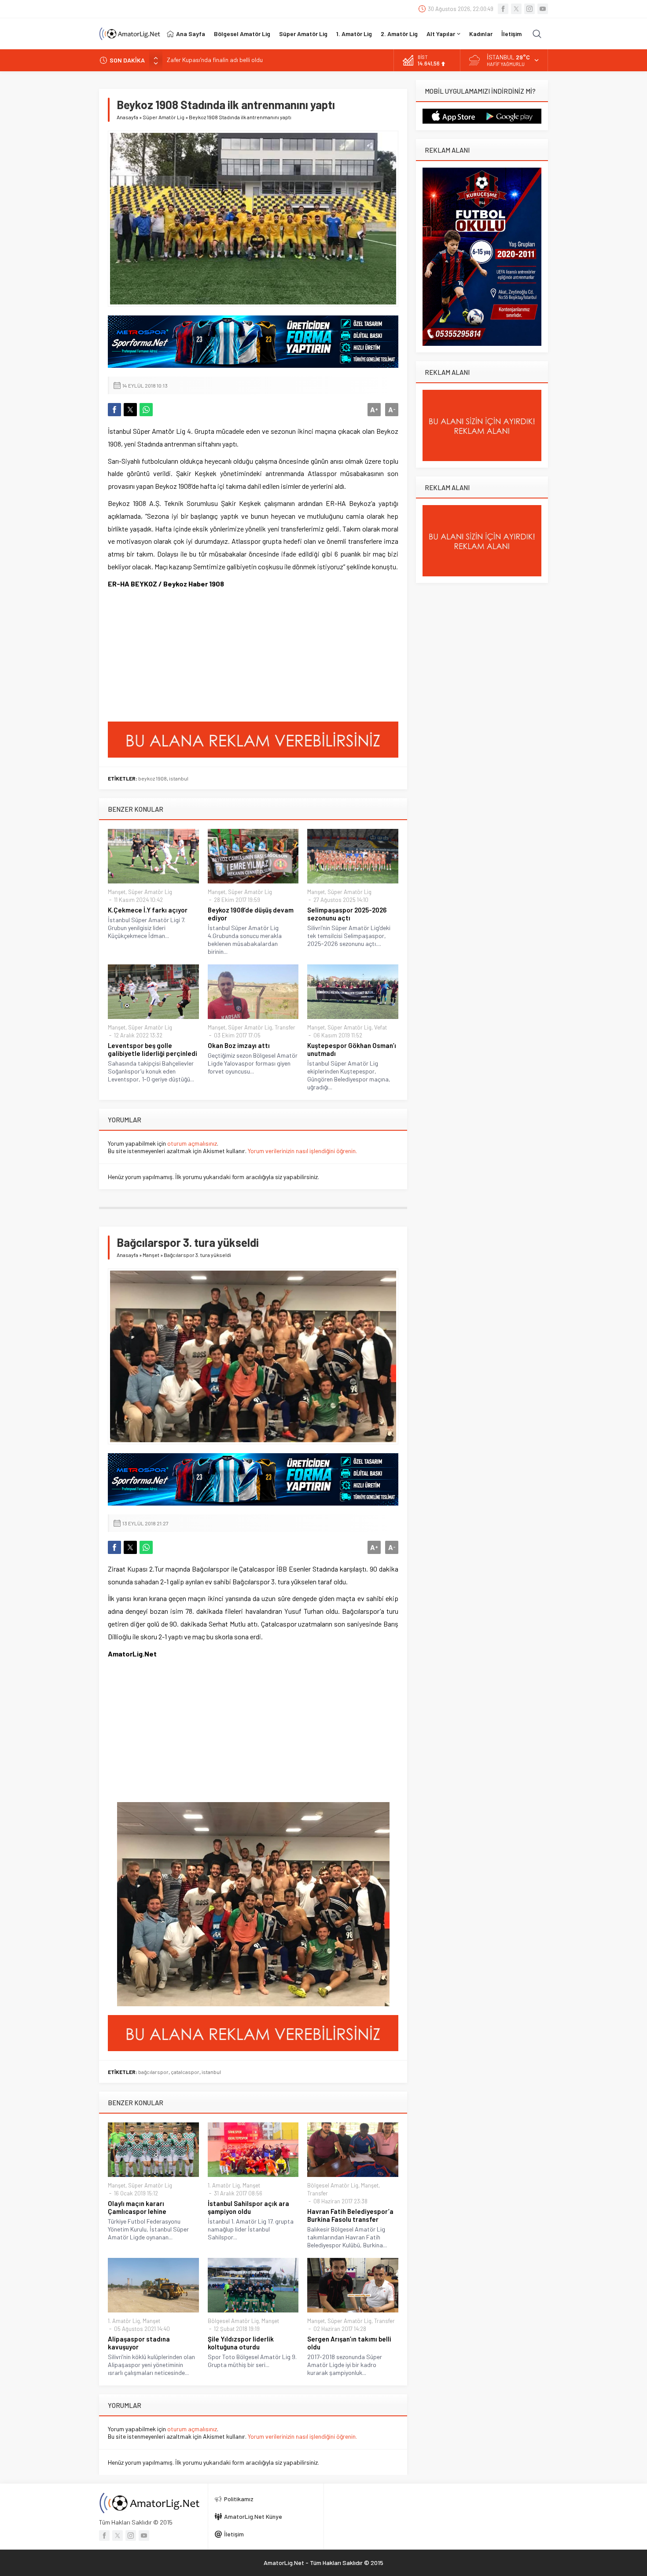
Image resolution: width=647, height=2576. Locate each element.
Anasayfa (127, 117)
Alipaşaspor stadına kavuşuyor (139, 2343)
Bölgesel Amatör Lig (333, 2185)
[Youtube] (543, 9)
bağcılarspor (153, 2072)
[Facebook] (503, 9)
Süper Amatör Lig (164, 117)
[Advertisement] (174, 658)
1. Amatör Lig (224, 2185)
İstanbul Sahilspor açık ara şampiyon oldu (248, 2207)
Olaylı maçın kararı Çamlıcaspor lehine (137, 2207)
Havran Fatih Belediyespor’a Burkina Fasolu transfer (350, 2215)
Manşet (117, 892)
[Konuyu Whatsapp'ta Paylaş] (146, 410)
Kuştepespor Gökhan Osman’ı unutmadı (352, 1049)
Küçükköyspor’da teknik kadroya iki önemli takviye (233, 60)
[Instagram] (529, 9)
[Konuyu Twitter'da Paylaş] (130, 410)
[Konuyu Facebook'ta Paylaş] (114, 410)
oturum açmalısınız (192, 1143)
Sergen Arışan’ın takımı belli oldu (349, 2343)
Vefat (380, 1027)
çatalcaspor (185, 2072)
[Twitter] (516, 9)
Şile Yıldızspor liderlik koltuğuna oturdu (241, 2343)
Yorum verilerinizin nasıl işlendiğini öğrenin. (302, 1151)
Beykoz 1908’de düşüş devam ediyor (251, 914)
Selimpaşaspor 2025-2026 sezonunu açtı (347, 914)
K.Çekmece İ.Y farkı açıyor (148, 910)
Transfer (285, 1027)
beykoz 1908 (153, 778)
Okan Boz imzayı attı (239, 1045)
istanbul (179, 778)
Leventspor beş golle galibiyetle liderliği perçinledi (153, 1049)
